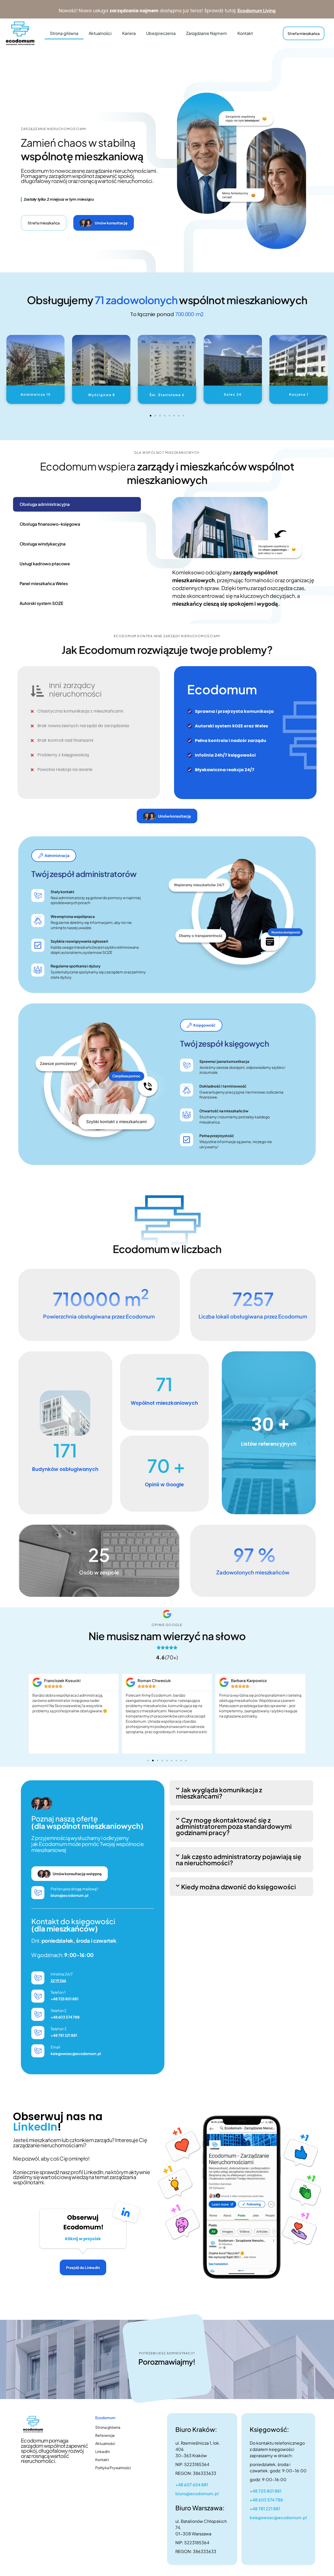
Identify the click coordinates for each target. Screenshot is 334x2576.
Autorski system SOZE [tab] (41, 603)
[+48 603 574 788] (38, 2014)
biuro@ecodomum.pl (70, 1895)
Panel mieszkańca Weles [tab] (44, 583)
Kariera (129, 33)
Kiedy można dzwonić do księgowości (238, 1887)
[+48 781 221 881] (38, 2033)
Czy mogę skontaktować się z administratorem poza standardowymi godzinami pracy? (234, 1826)
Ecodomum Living (257, 10)
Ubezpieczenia (161, 33)
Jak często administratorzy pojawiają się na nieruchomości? (239, 1860)
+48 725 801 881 (65, 1999)
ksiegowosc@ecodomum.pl (76, 2053)
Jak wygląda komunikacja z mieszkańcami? (219, 1793)
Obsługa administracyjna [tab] (45, 504)
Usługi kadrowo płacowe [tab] (45, 564)
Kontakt (245, 33)
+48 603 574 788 (65, 2017)
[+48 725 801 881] (38, 1996)
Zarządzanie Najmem (207, 33)
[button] (8, 371)
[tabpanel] (244, 556)
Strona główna (64, 33)
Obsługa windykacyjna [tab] (43, 544)
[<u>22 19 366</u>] (38, 1978)
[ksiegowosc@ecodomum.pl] (38, 2051)
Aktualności (100, 33)
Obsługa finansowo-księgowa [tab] (50, 524)
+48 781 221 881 (64, 2035)
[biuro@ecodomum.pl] (38, 1893)
